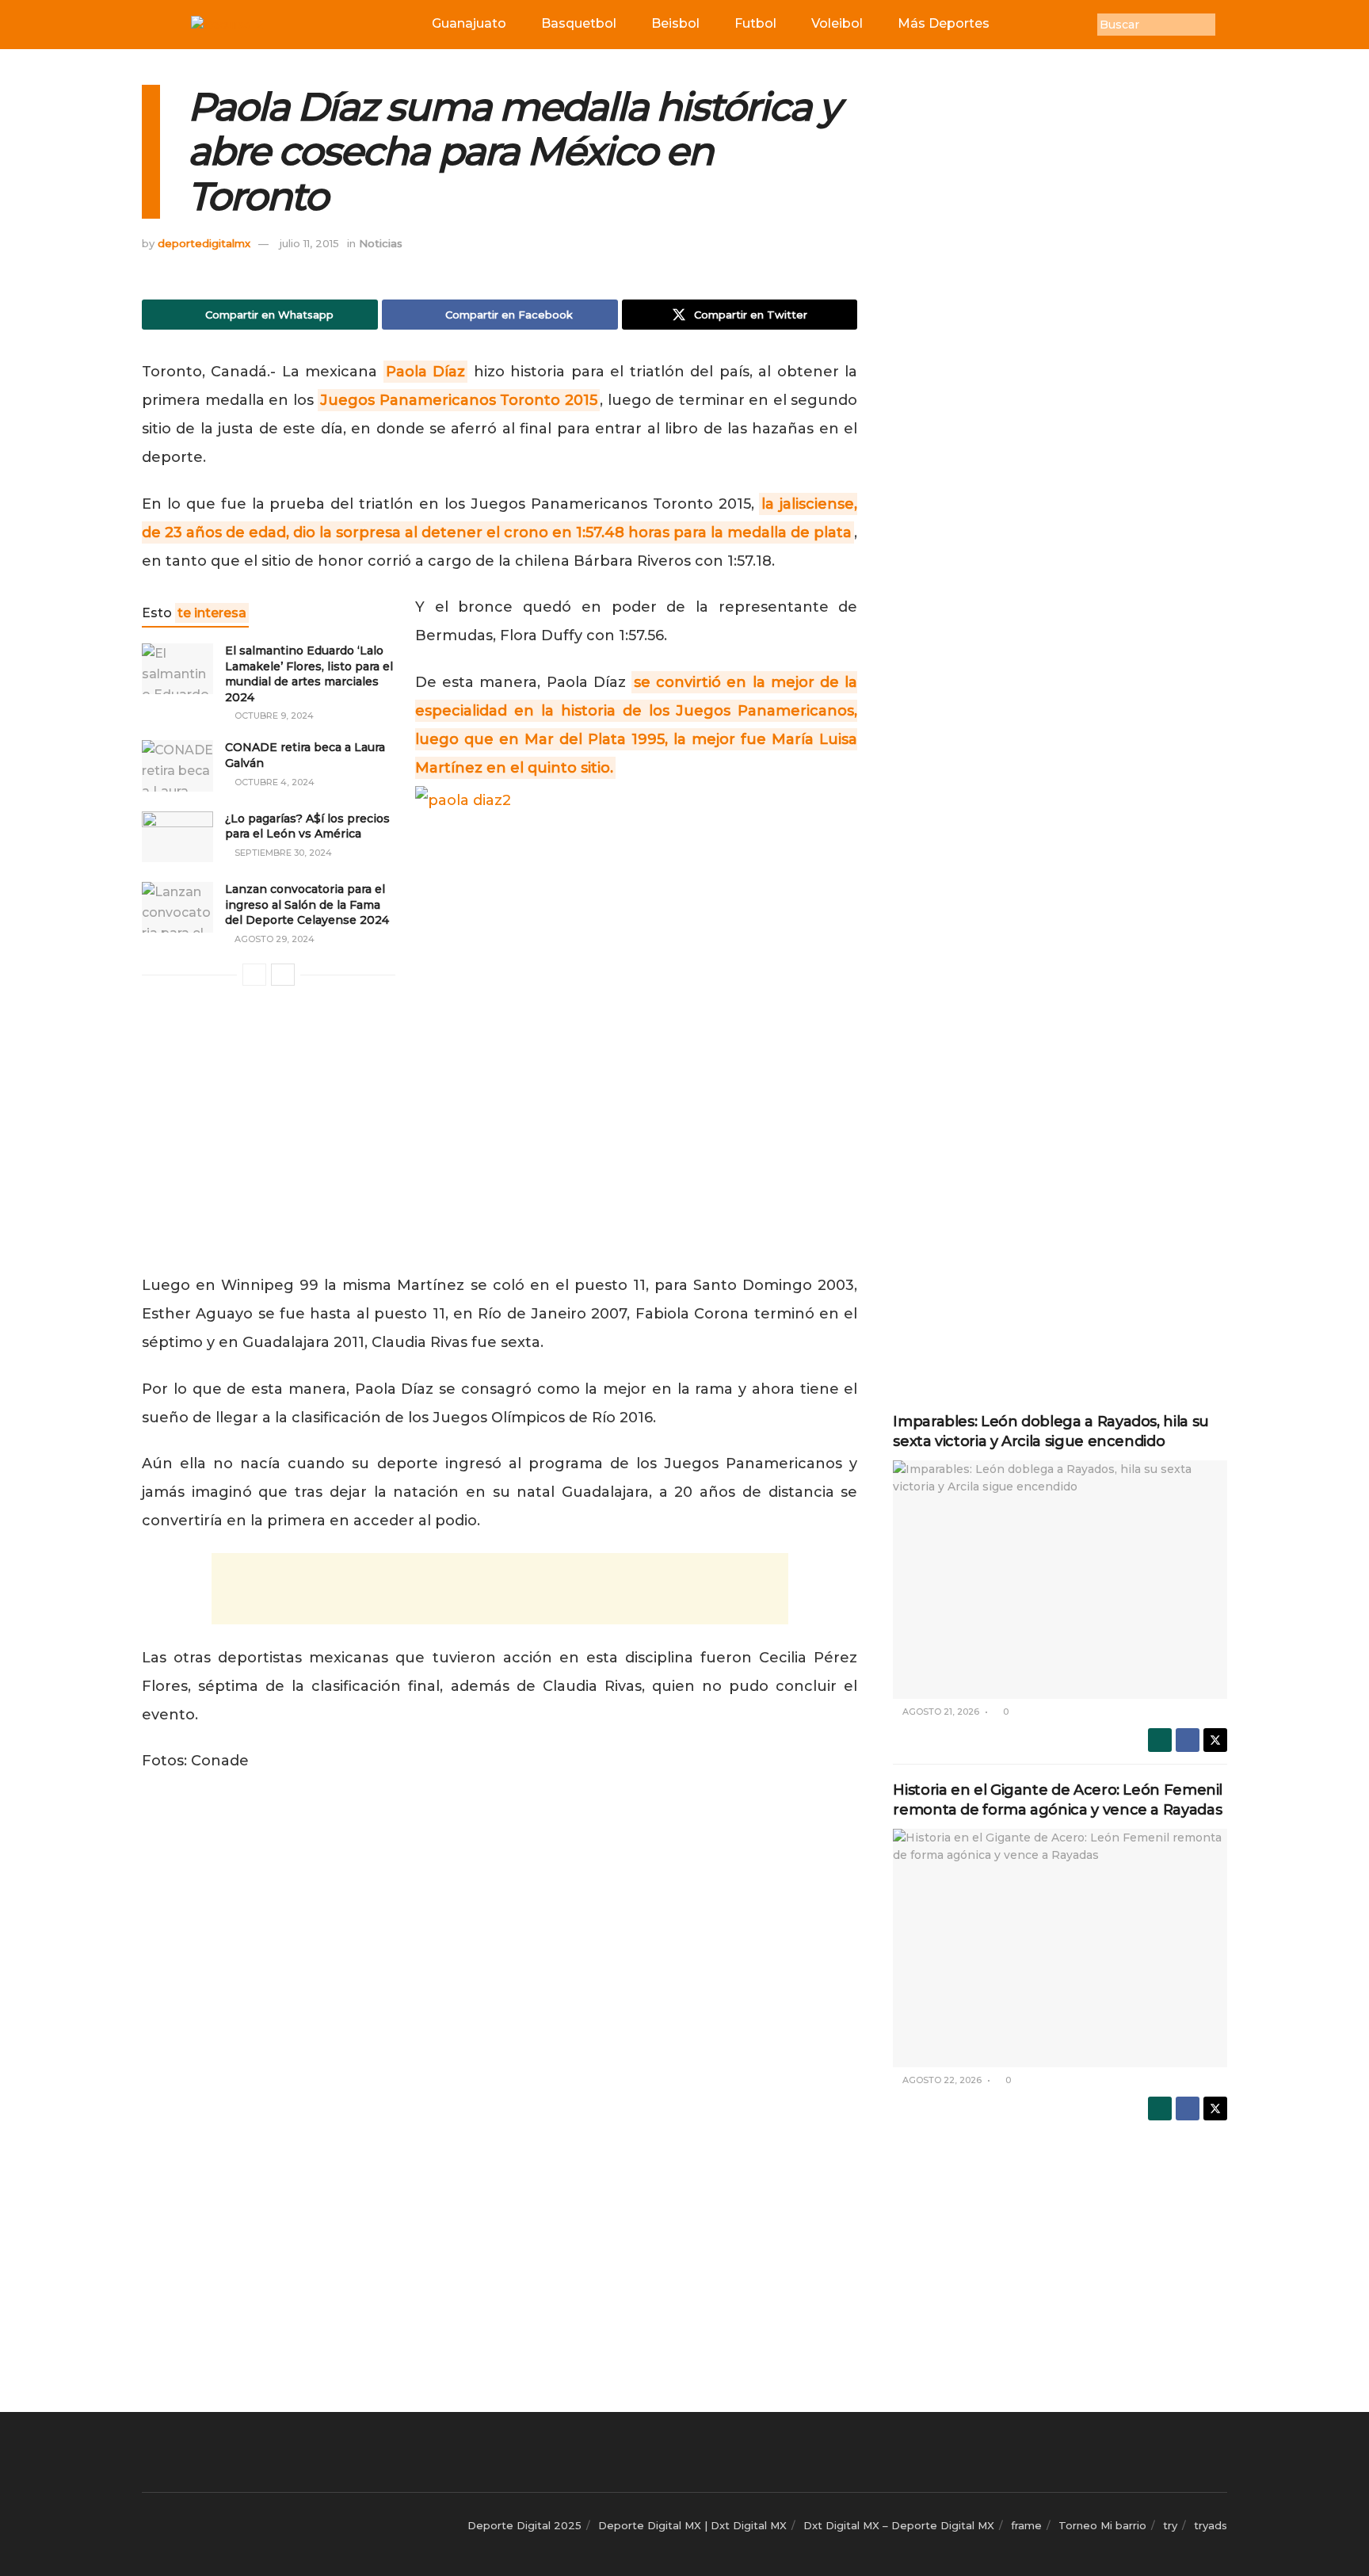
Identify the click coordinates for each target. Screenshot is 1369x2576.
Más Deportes (944, 23)
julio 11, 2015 (309, 243)
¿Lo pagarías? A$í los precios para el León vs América (307, 826)
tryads (1211, 2525)
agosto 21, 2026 (940, 1712)
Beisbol (675, 23)
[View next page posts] (283, 975)
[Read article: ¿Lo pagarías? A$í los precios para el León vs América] (177, 837)
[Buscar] (1227, 25)
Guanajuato (469, 23)
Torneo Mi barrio (1102, 2525)
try (1170, 2525)
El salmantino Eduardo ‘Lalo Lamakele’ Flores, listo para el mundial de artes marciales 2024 (309, 674)
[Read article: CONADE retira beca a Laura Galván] (177, 765)
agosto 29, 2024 (273, 939)
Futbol (755, 23)
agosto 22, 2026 (941, 2080)
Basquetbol (579, 23)
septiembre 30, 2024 (282, 853)
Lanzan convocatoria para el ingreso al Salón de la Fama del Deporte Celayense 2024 (307, 904)
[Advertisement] (500, 1589)
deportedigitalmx (204, 243)
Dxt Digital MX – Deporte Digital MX (899, 2525)
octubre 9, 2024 (273, 716)
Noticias (381, 243)
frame (1026, 2525)
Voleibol (837, 23)
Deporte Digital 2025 (524, 2525)
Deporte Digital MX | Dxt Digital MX (692, 2525)
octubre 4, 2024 (273, 782)
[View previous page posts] (254, 975)
